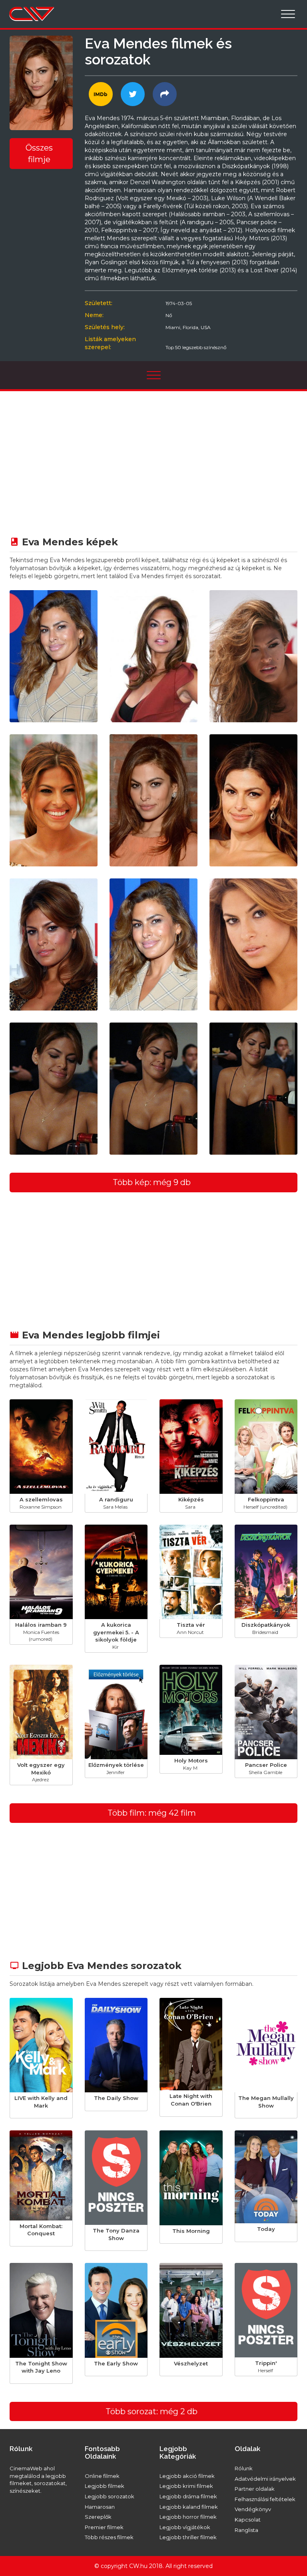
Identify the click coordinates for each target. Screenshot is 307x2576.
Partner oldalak (255, 2489)
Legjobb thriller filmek (188, 2537)
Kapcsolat (248, 2520)
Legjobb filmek (105, 2486)
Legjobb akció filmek (187, 2476)
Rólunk (244, 2468)
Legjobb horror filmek (188, 2517)
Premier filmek (104, 2527)
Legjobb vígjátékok (185, 2527)
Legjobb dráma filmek (188, 2496)
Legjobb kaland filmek (189, 2507)
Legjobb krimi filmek (186, 2486)
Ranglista (246, 2530)
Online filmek (102, 2476)
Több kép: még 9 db (152, 1182)
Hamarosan (100, 2507)
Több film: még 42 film (152, 1813)
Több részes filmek (109, 2537)
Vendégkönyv (253, 2509)
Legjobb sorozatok (110, 2496)
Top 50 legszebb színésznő (196, 347)
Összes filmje (39, 154)
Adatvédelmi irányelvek (265, 2479)
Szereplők (98, 2517)
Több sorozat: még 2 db (152, 2411)
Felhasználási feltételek (265, 2499)
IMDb (101, 94)
